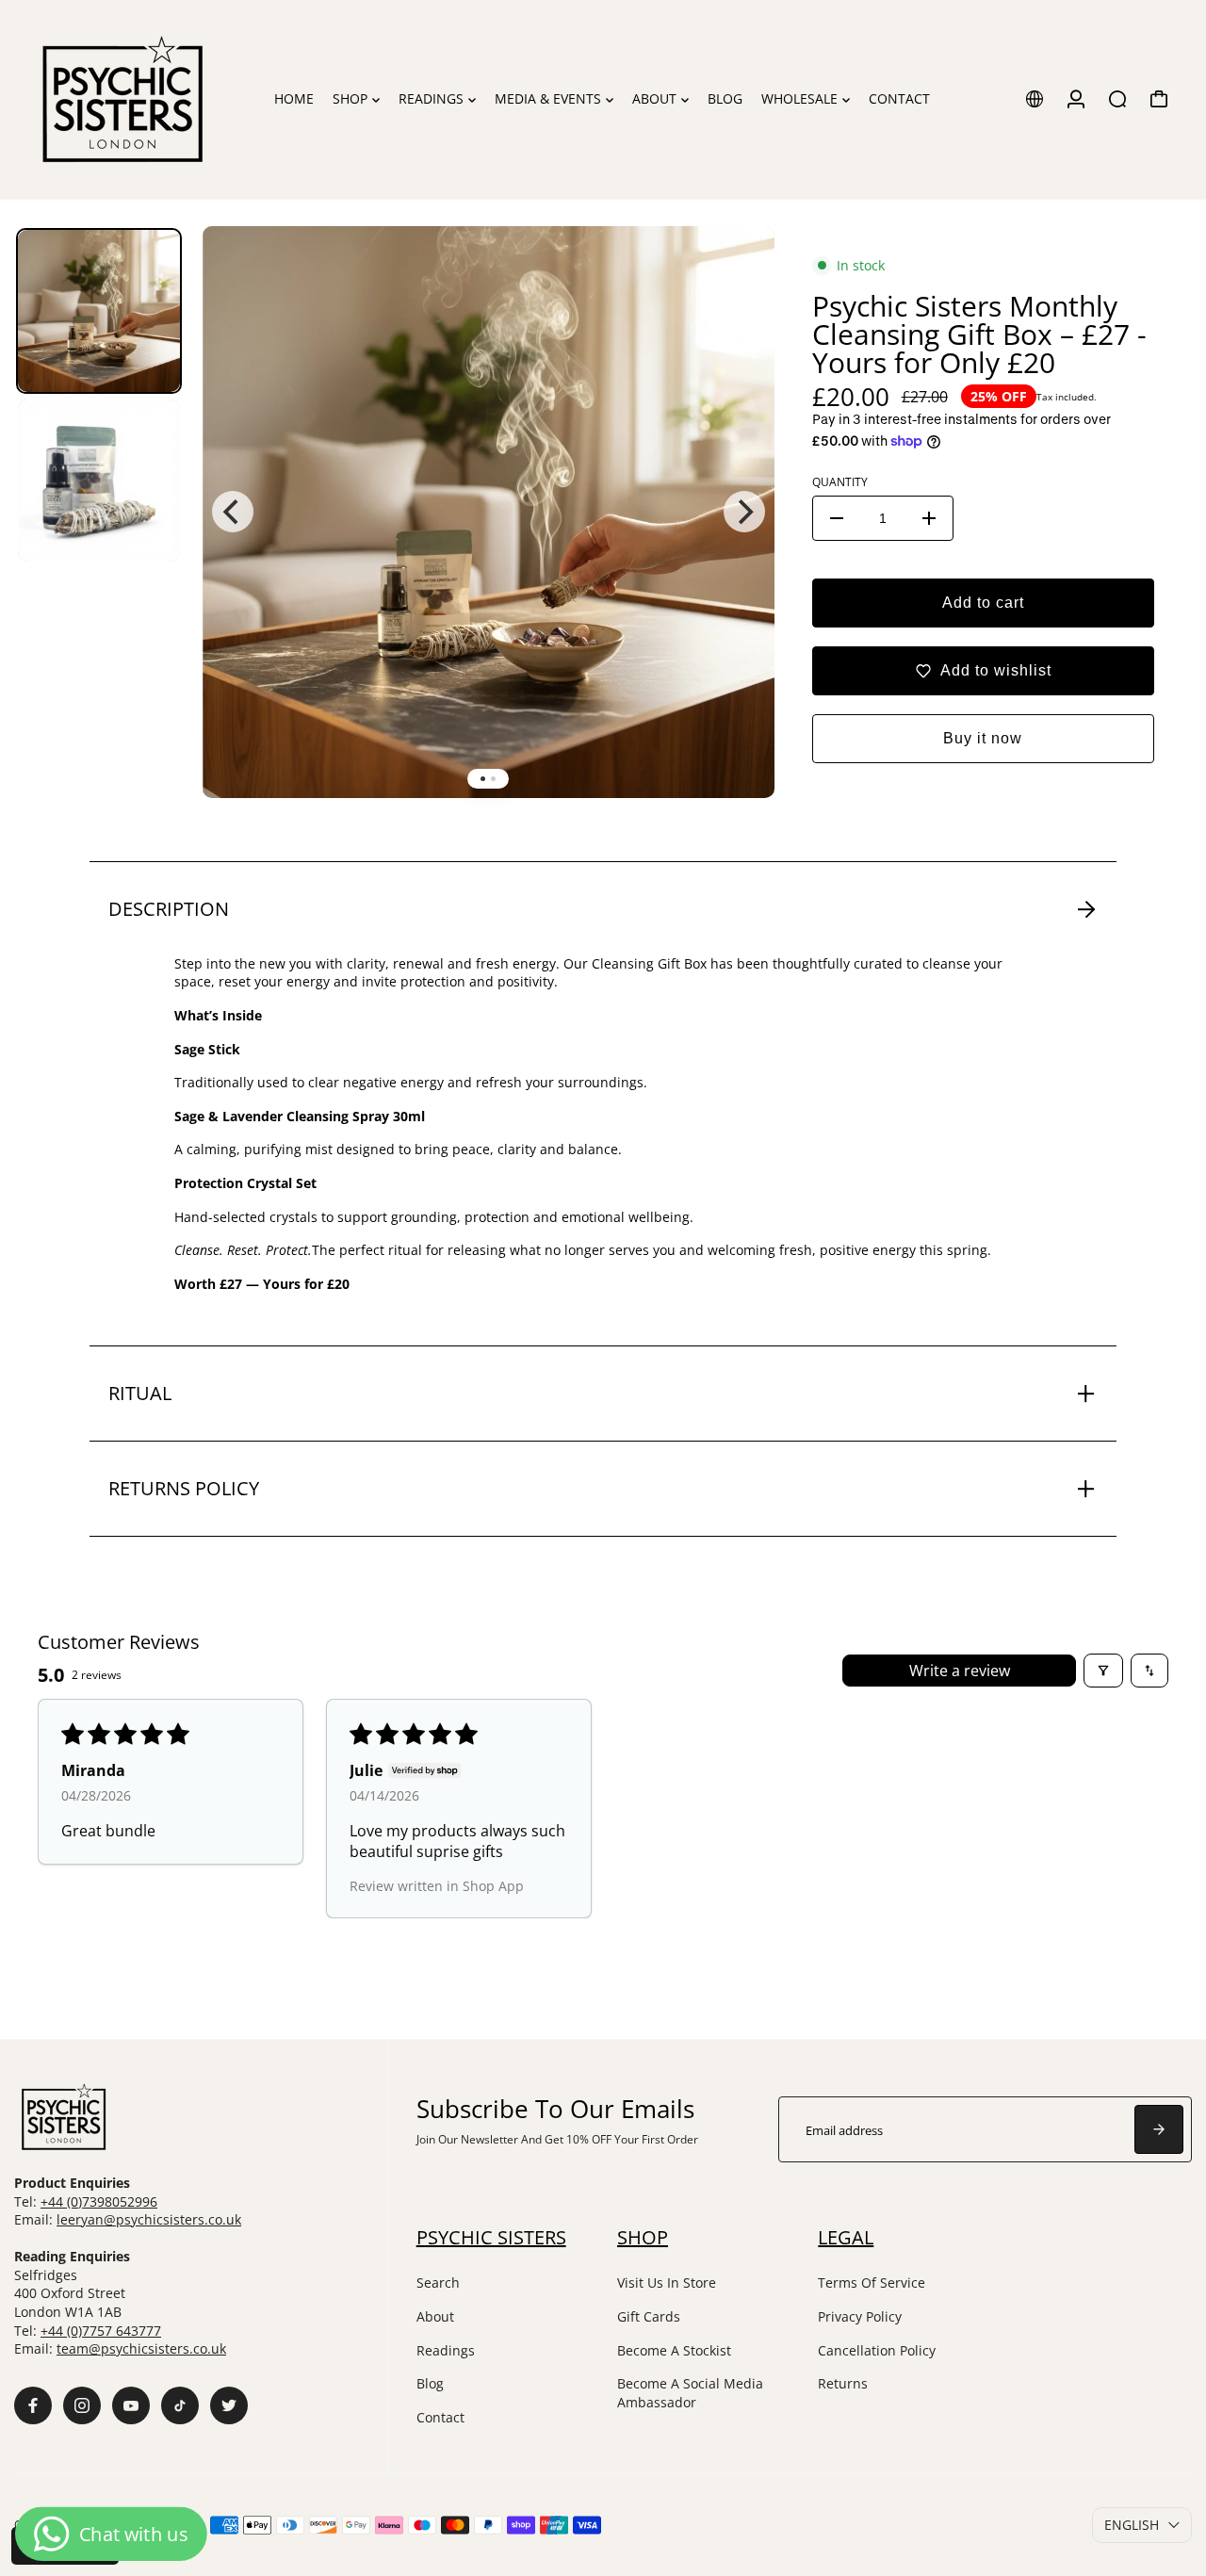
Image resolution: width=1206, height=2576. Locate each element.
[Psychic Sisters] (143, 99)
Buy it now (983, 738)
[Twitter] (229, 2405)
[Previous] (233, 512)
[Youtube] (131, 2405)
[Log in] (1076, 99)
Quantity (840, 482)
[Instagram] (82, 2405)
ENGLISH (1132, 2525)
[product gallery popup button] (740, 275)
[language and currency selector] (1035, 99)
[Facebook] (33, 2405)
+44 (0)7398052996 (99, 2201)
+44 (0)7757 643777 (101, 2331)
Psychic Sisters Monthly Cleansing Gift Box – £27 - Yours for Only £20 (979, 334)
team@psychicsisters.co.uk (141, 2348)
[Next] (744, 512)
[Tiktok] (180, 2405)
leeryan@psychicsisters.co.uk (149, 2219)
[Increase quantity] (929, 518)
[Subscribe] (1159, 2129)
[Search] (1117, 99)
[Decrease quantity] (837, 518)
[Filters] (1103, 1671)
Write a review (960, 1671)
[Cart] (1159, 99)
